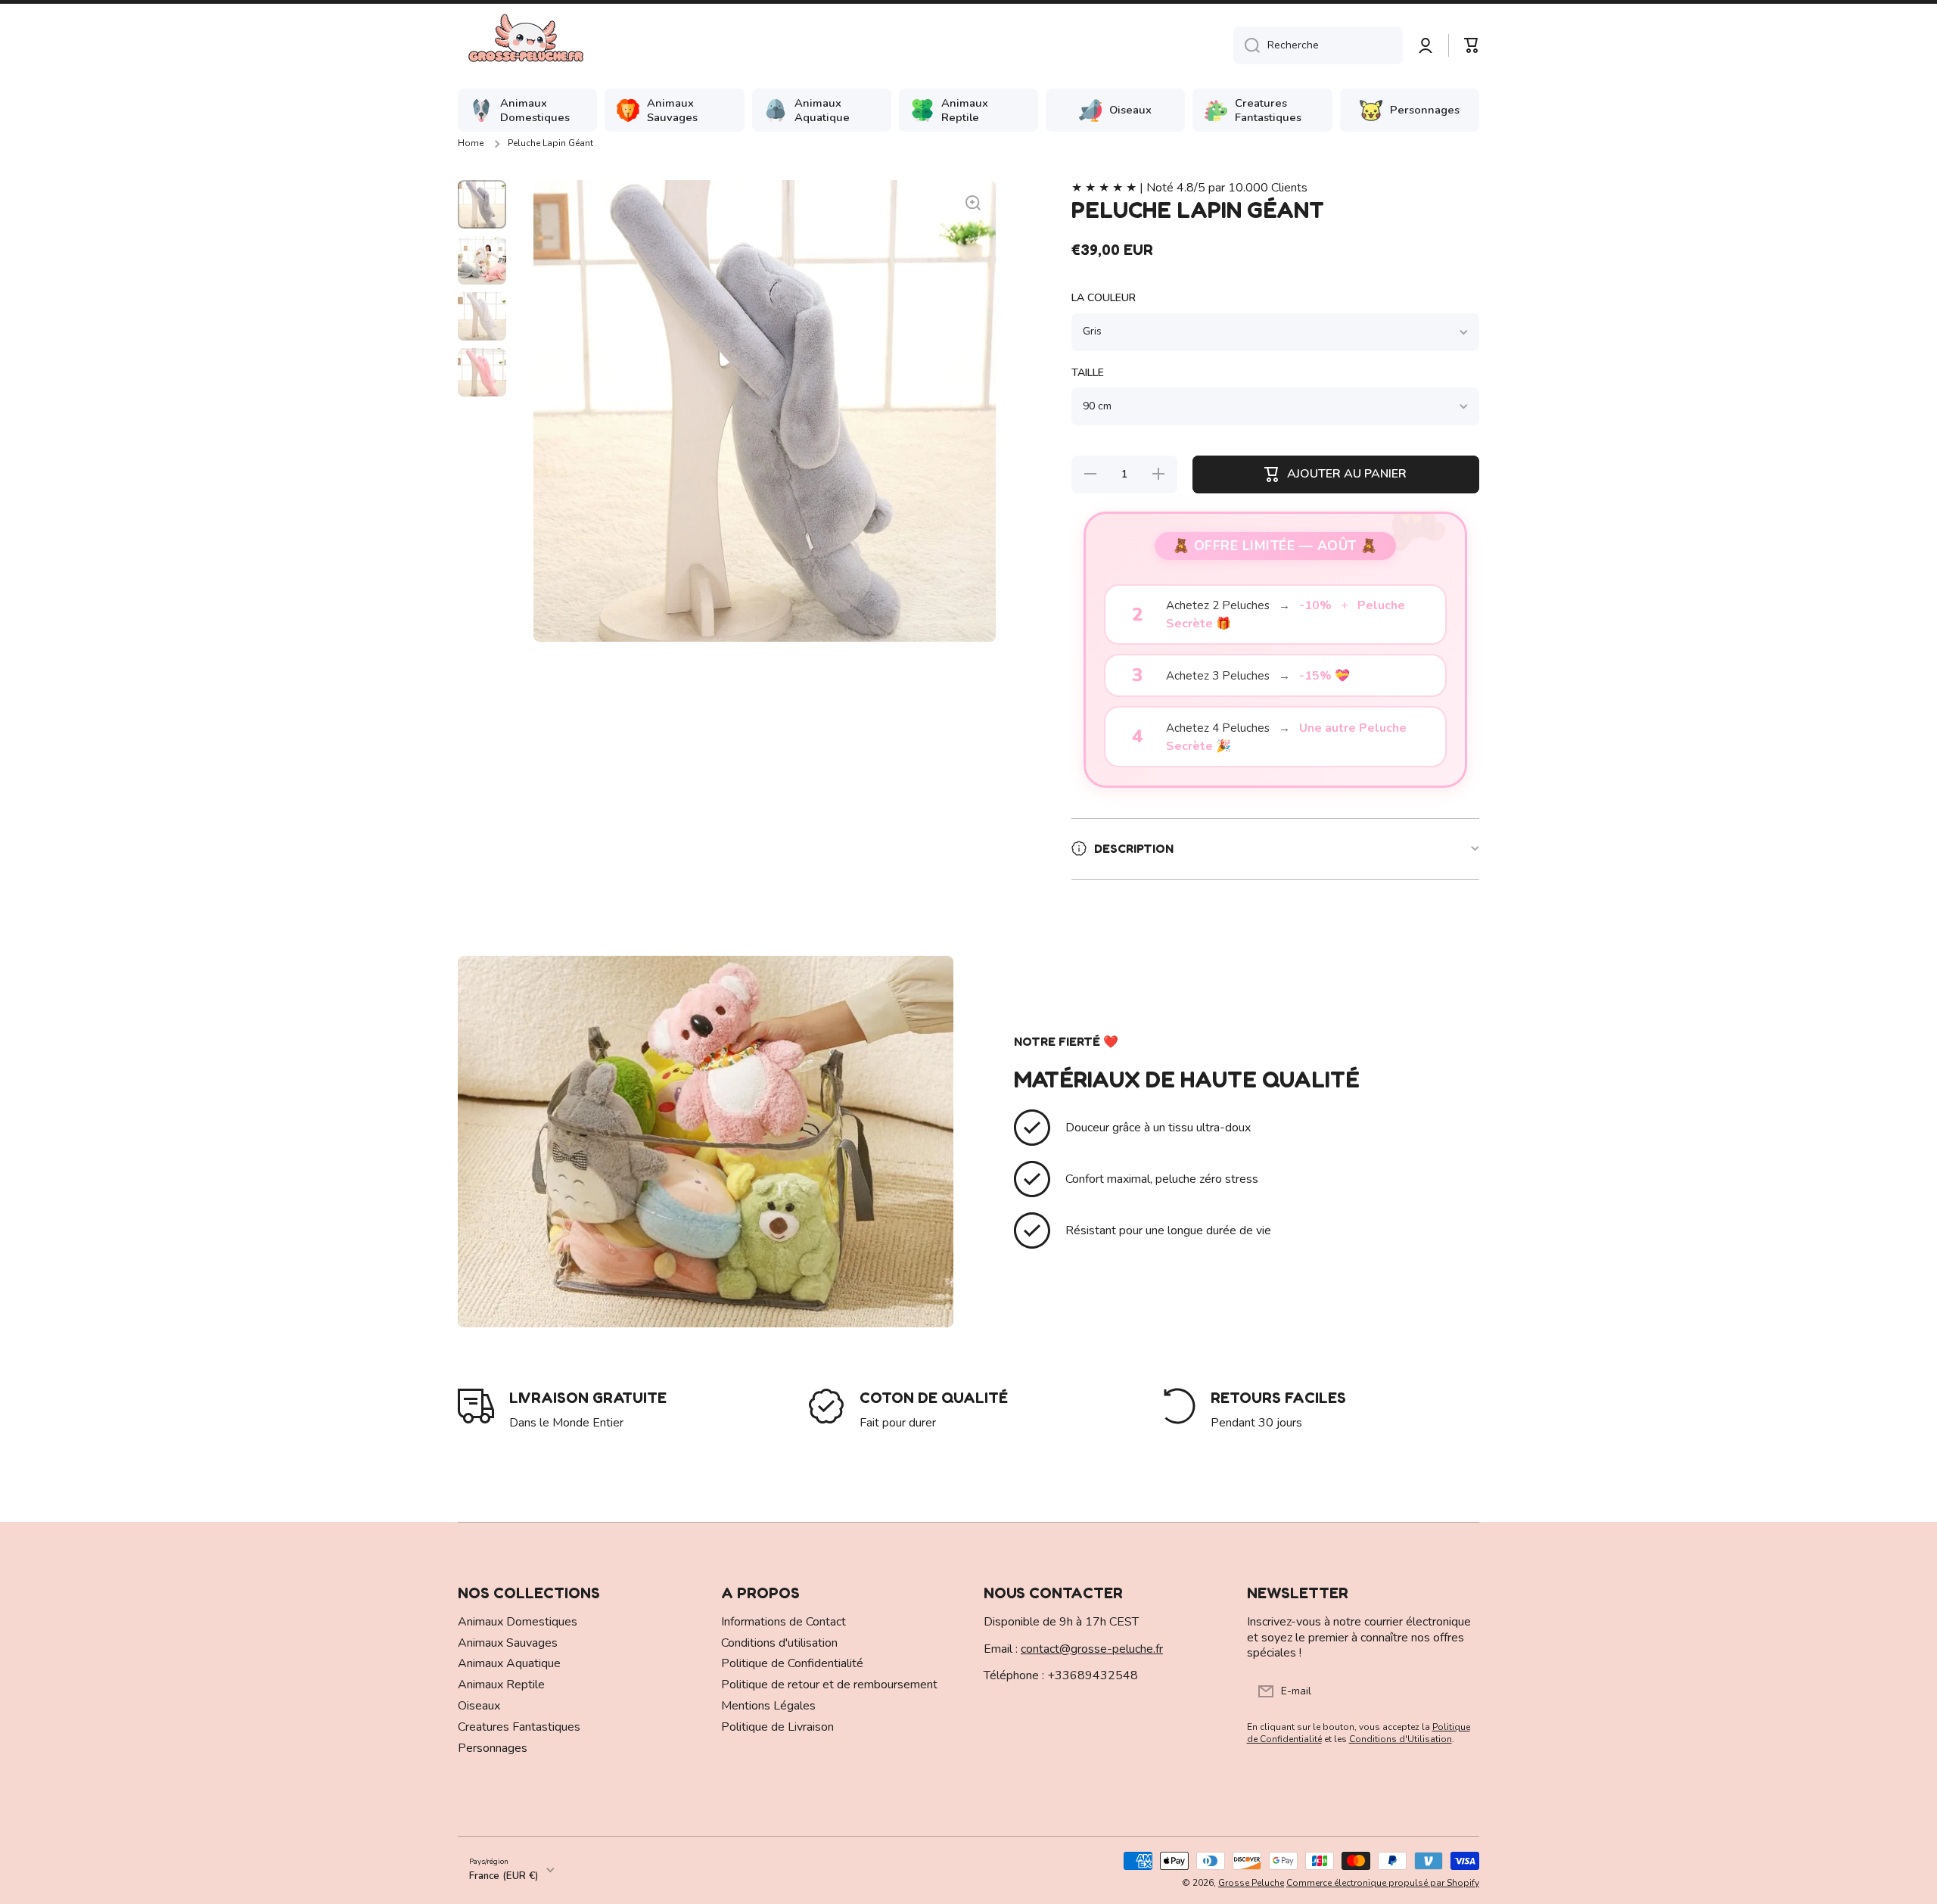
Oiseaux (479, 1706)
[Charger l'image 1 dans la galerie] (482, 204)
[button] (1472, 45)
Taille (1088, 373)
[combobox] (1318, 45)
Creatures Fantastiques (519, 1727)
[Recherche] (1247, 45)
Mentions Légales (768, 1706)
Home (471, 143)
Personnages (493, 1748)
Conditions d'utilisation (779, 1643)
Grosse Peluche (1251, 1883)
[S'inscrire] (1460, 1691)
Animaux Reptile (501, 1685)
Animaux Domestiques (518, 1622)
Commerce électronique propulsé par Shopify (1383, 1883)
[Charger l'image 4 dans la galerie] (482, 372)
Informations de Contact (784, 1622)
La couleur (1104, 298)
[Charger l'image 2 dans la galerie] (482, 260)
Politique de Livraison (777, 1727)
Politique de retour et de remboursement (829, 1685)
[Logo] (526, 45)
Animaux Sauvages (508, 1643)
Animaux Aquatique (509, 1663)
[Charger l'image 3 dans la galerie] (482, 316)
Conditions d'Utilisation (1401, 1739)
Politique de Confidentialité (792, 1663)
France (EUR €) (504, 1876)
